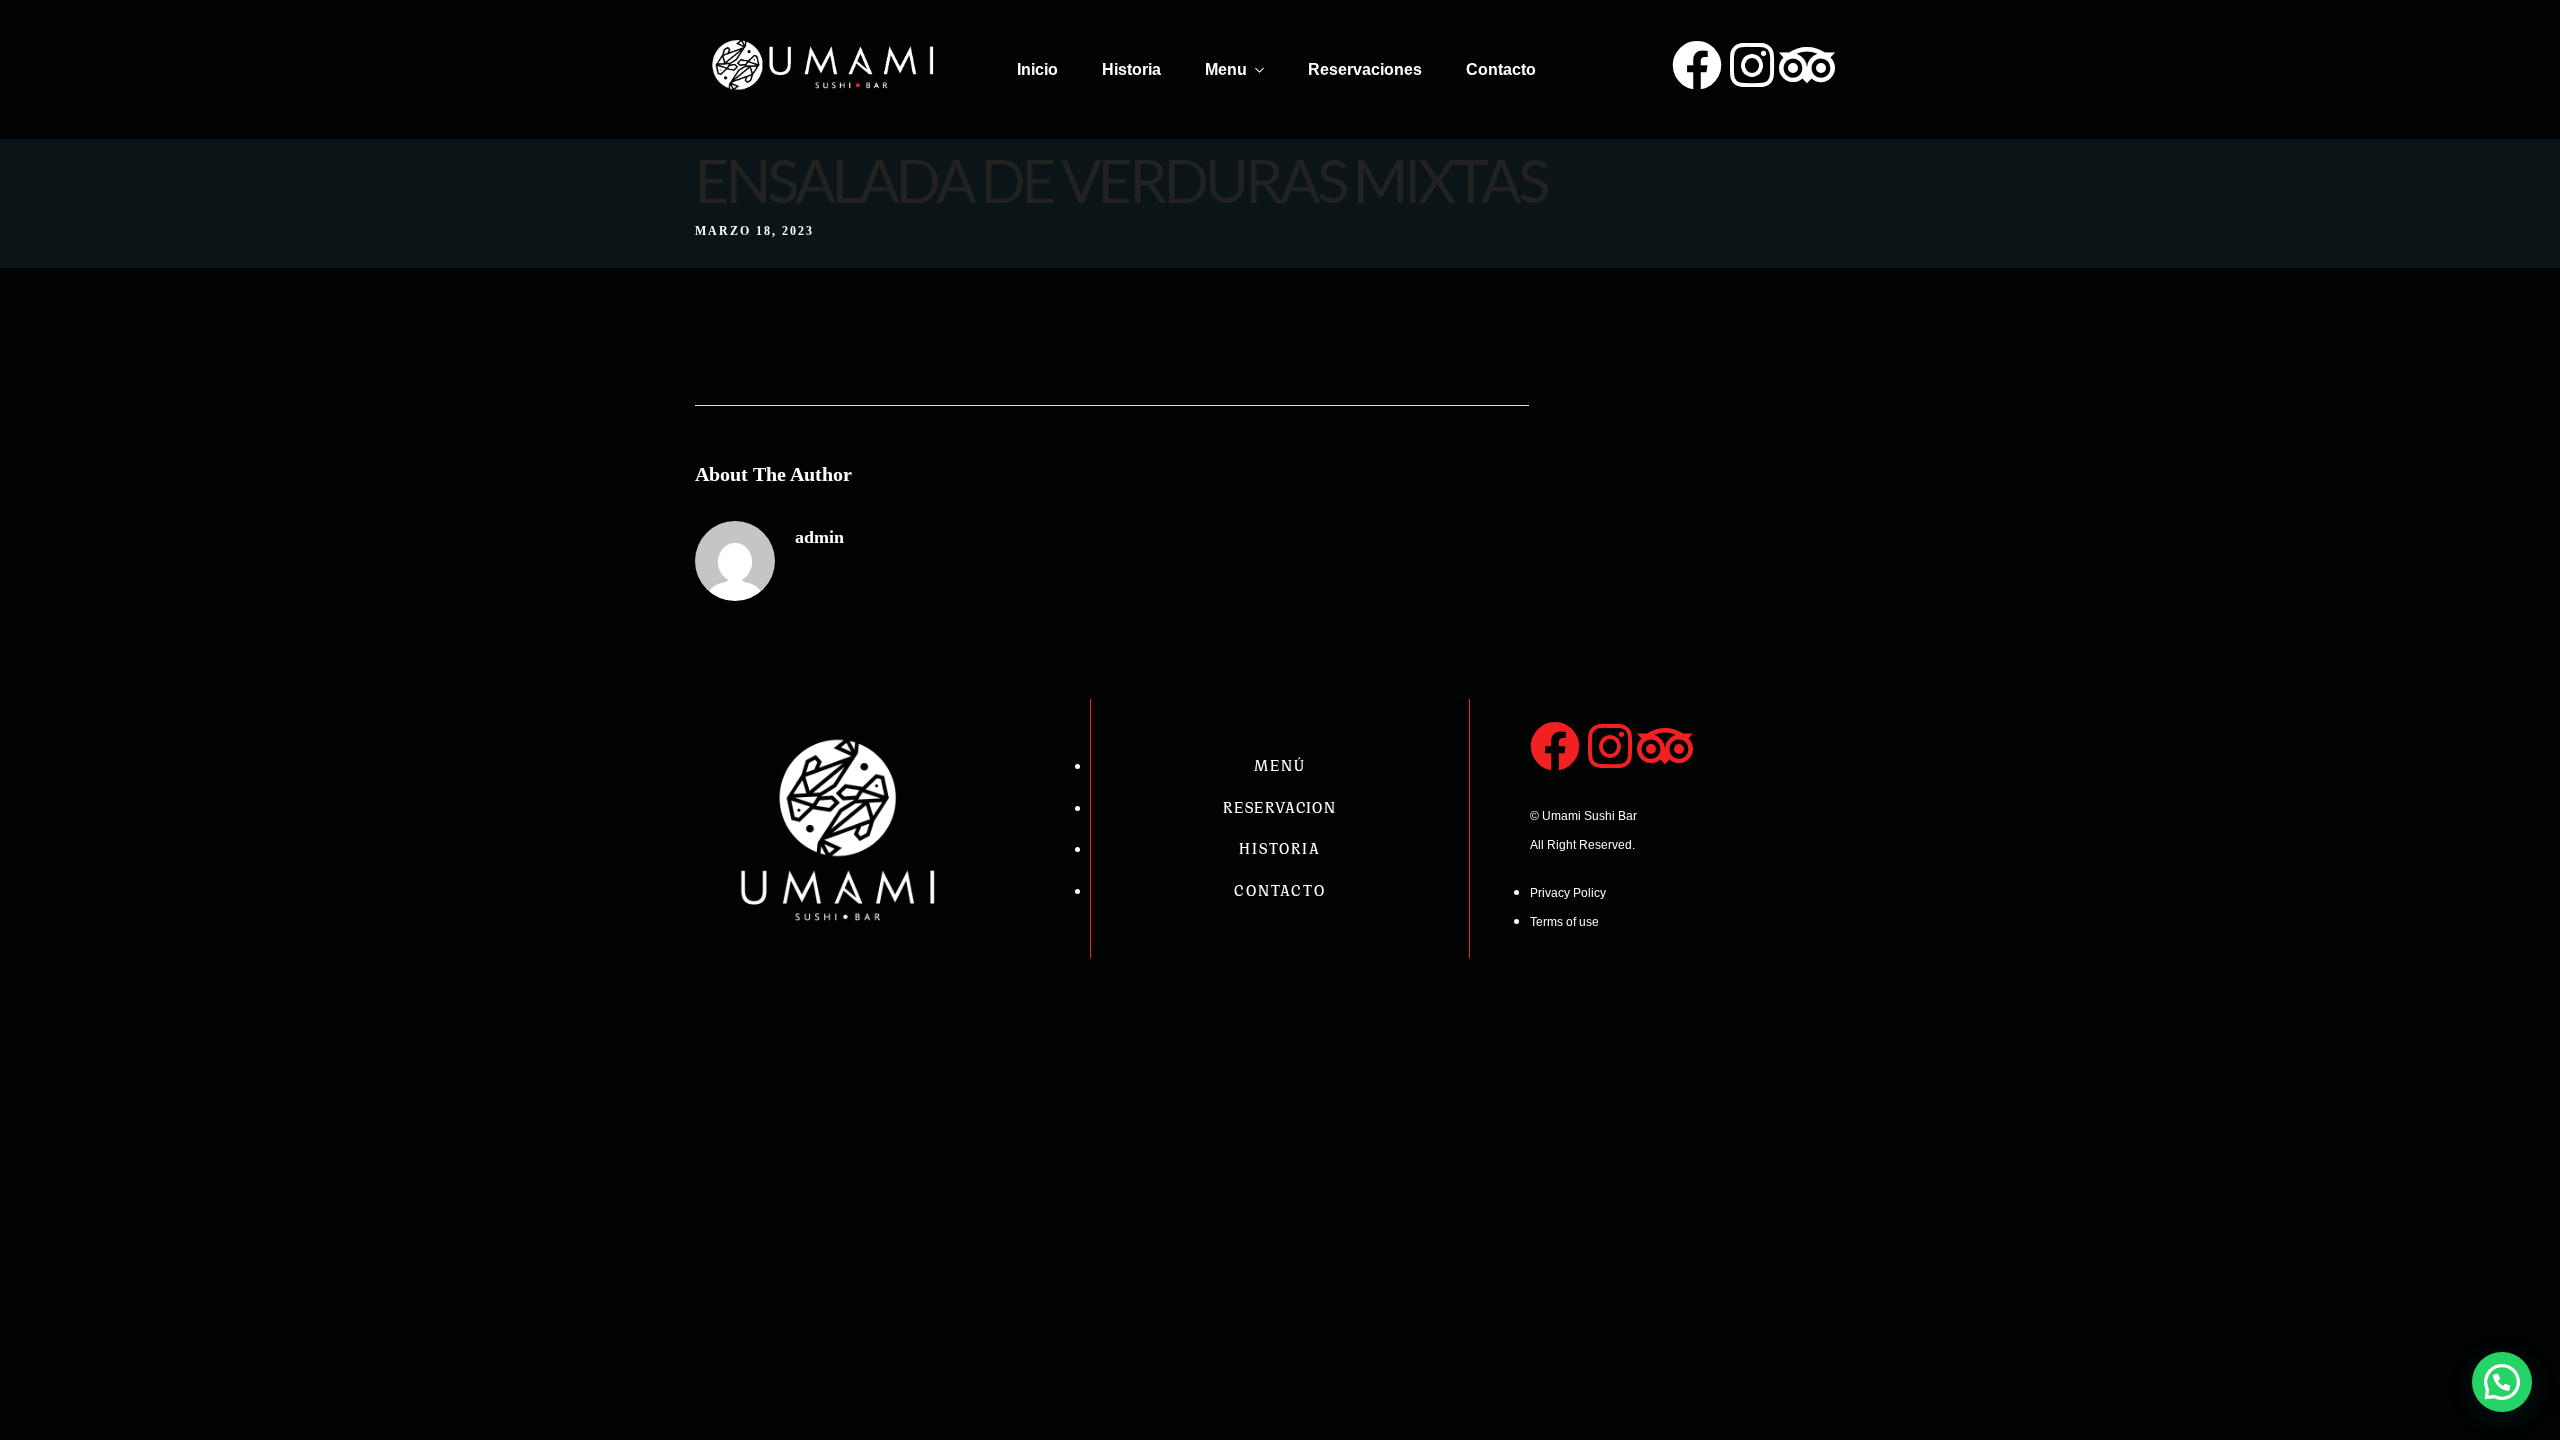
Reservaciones (1365, 69)
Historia (1131, 69)
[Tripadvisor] (1807, 65)
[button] (2502, 1382)
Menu (1226, 69)
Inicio (1037, 69)
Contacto (1501, 69)
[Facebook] (1697, 65)
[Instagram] (1752, 65)
